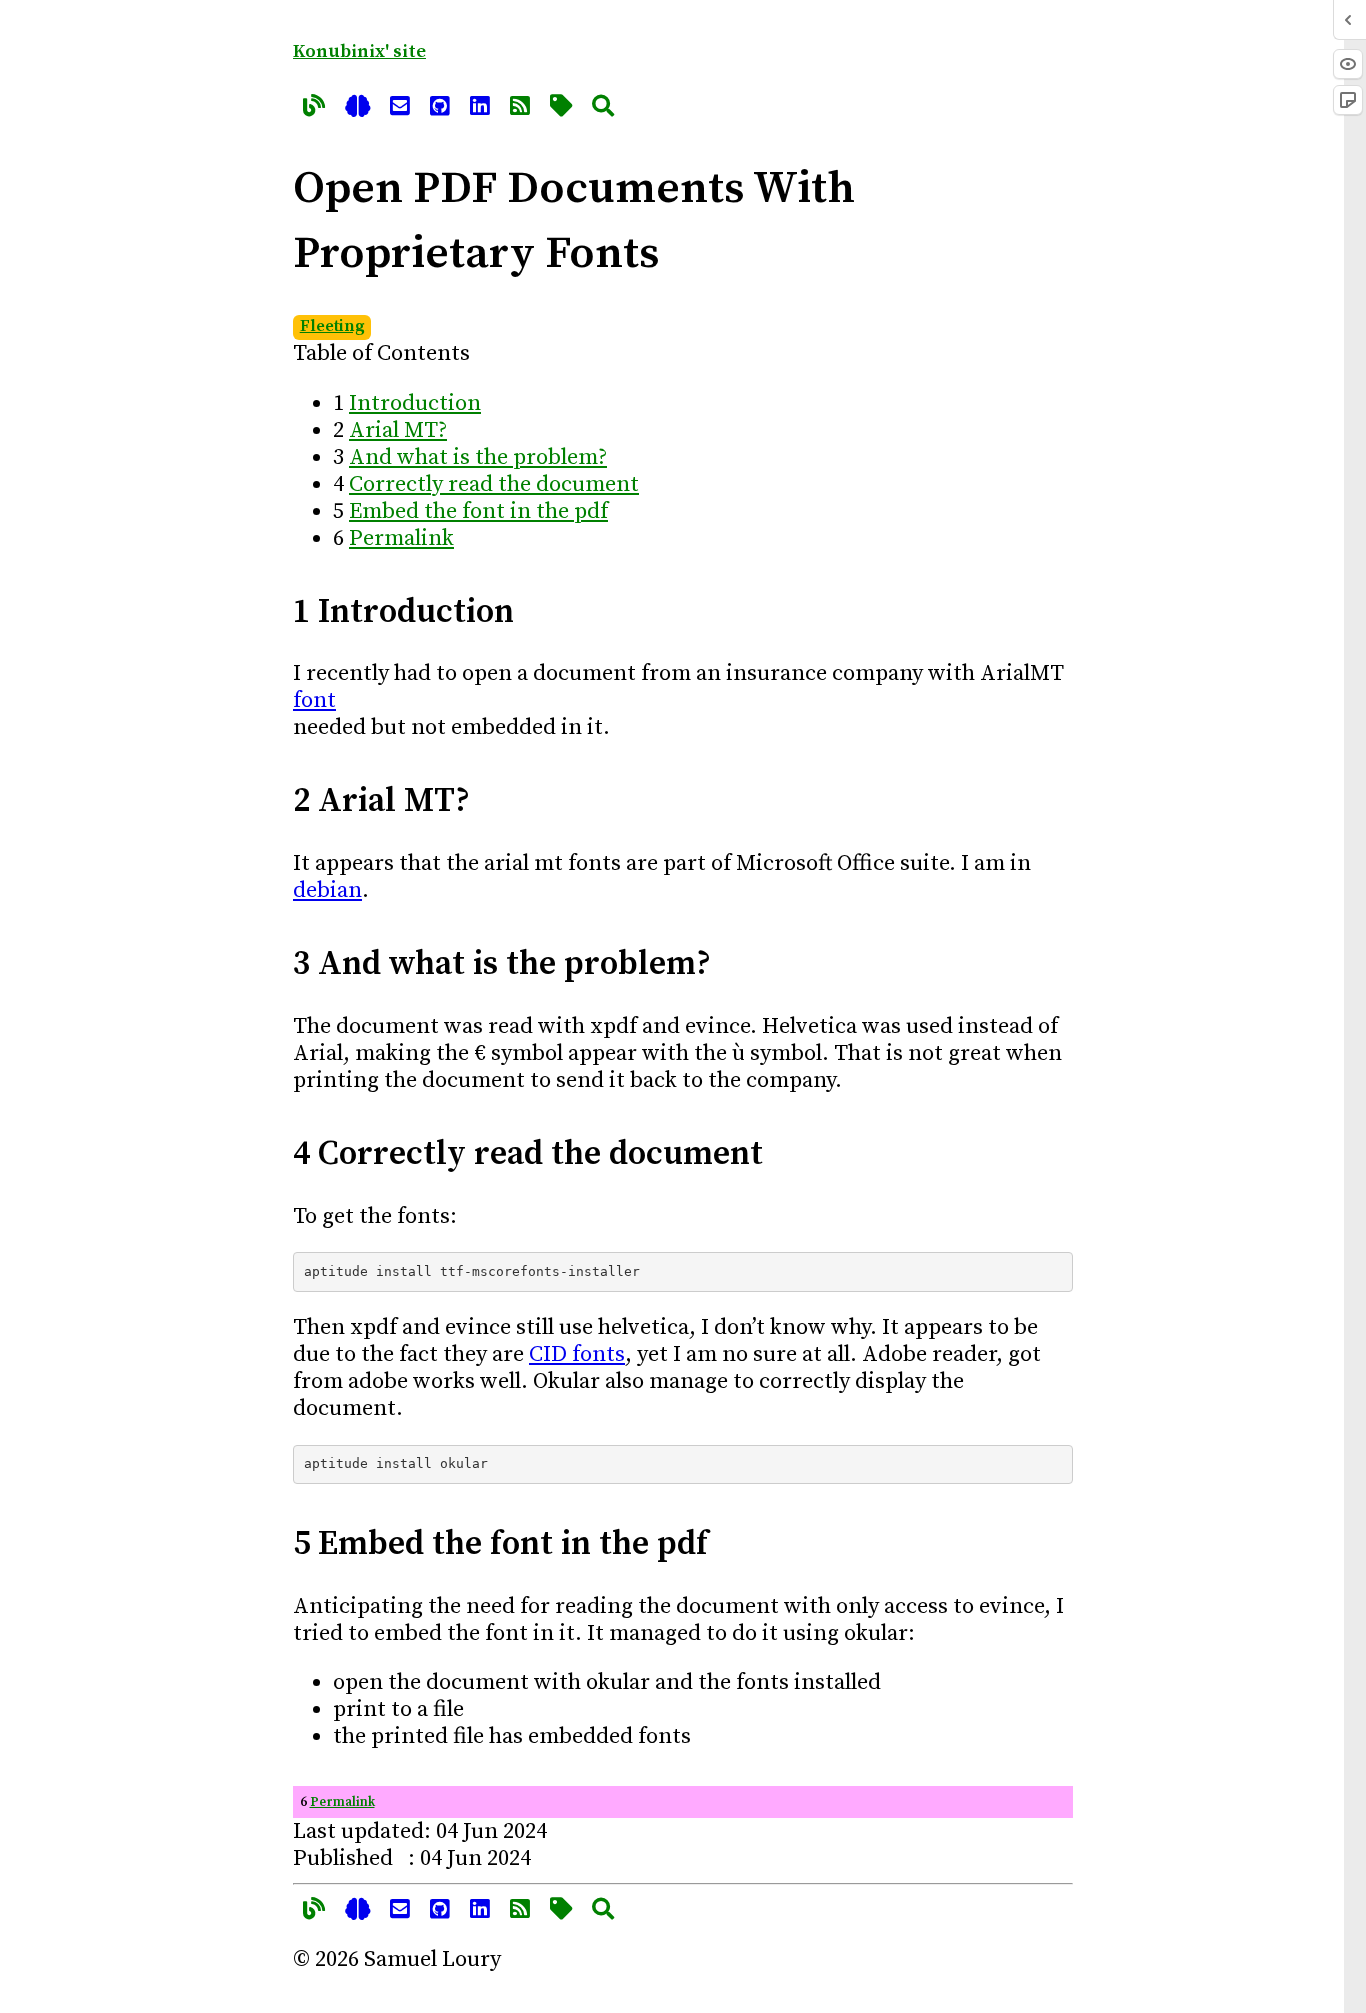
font (314, 700)
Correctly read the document (494, 484)
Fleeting (332, 326)
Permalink (401, 538)
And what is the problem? (478, 457)
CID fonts (577, 1354)
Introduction (415, 403)
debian (327, 890)
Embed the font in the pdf (478, 511)
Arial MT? (398, 430)
